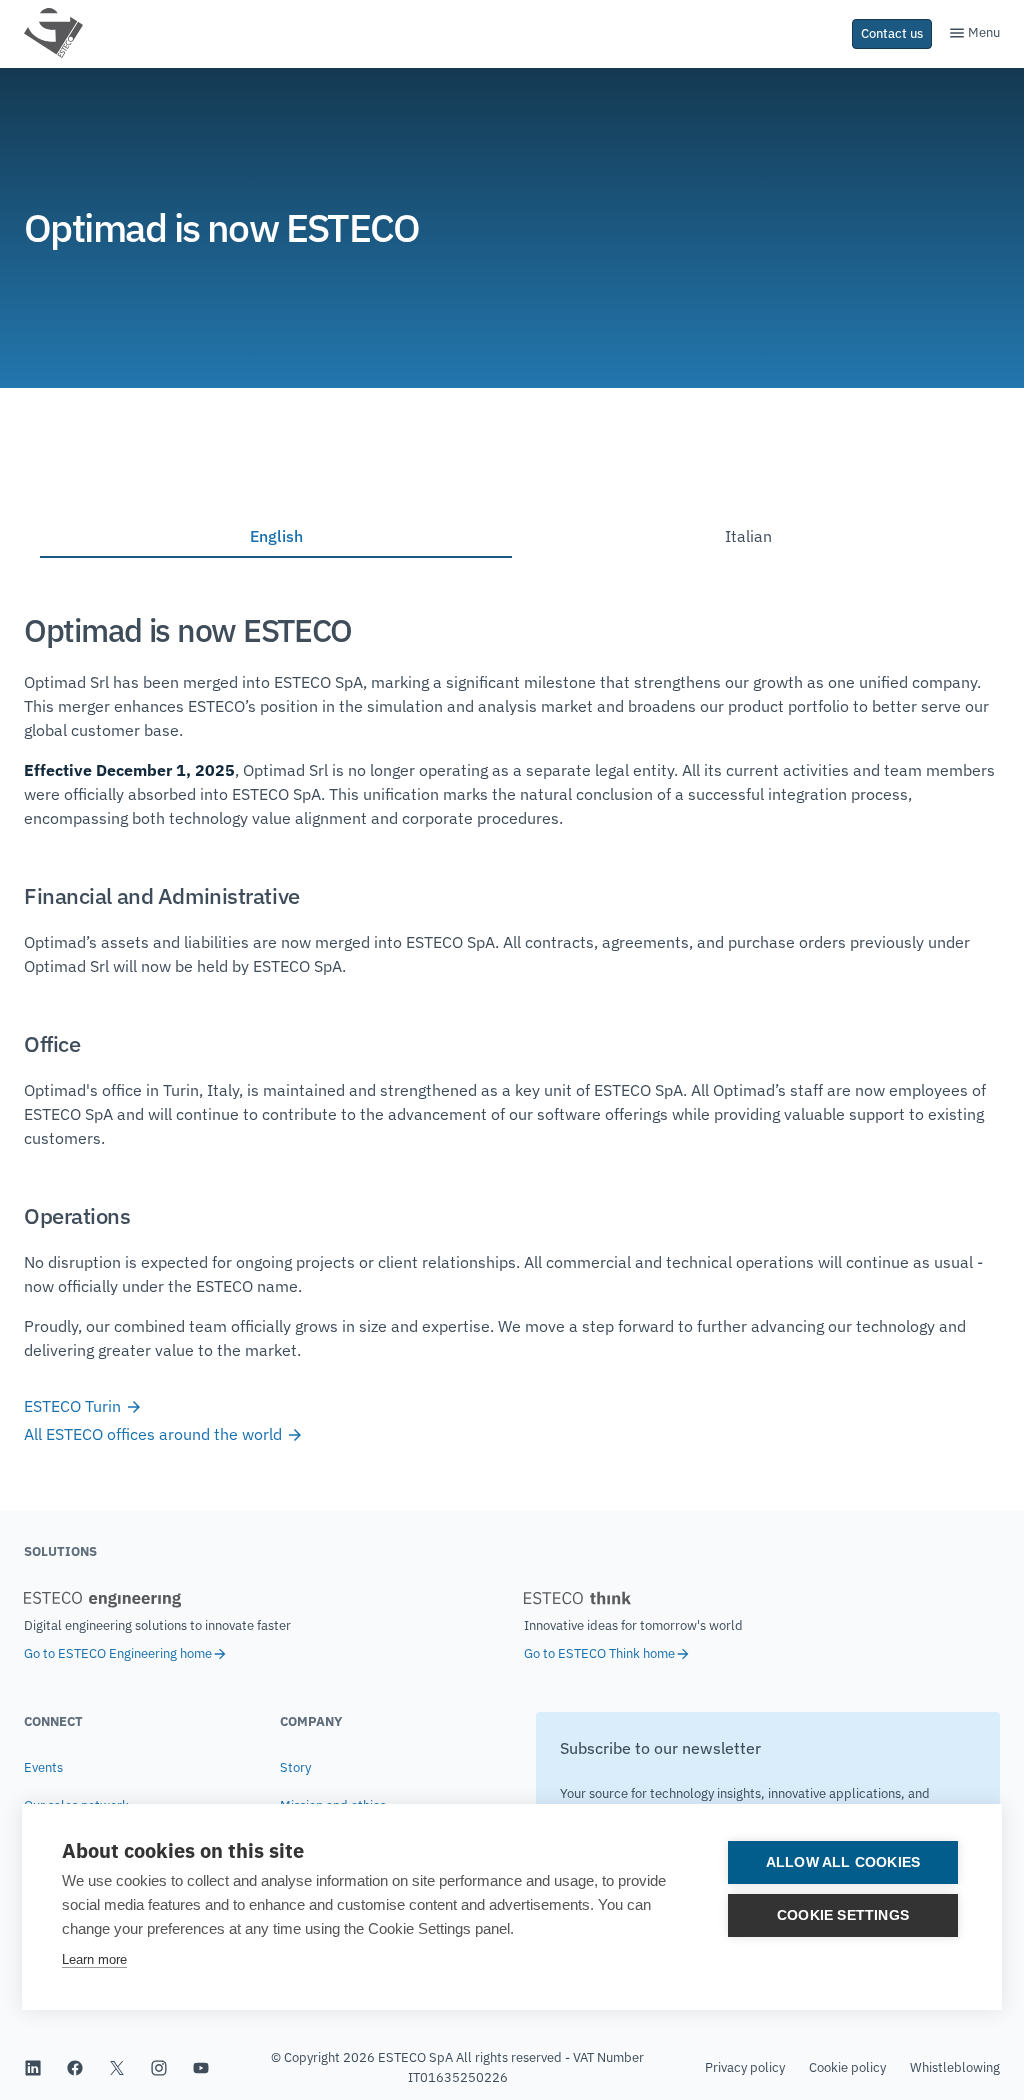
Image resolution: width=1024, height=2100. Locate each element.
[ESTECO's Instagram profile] (159, 2068)
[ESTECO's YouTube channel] (201, 2068)
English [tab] (276, 536)
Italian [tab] (748, 536)
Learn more (94, 1959)
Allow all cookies (843, 1862)
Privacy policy (745, 2067)
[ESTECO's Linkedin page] (33, 2068)
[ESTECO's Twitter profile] (117, 2068)
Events (43, 1767)
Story (295, 1767)
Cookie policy (847, 2067)
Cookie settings (843, 1915)
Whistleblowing (955, 2067)
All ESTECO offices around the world (155, 1434)
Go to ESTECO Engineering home (118, 1653)
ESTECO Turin (74, 1406)
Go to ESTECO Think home (599, 1653)
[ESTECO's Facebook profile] (75, 2068)
